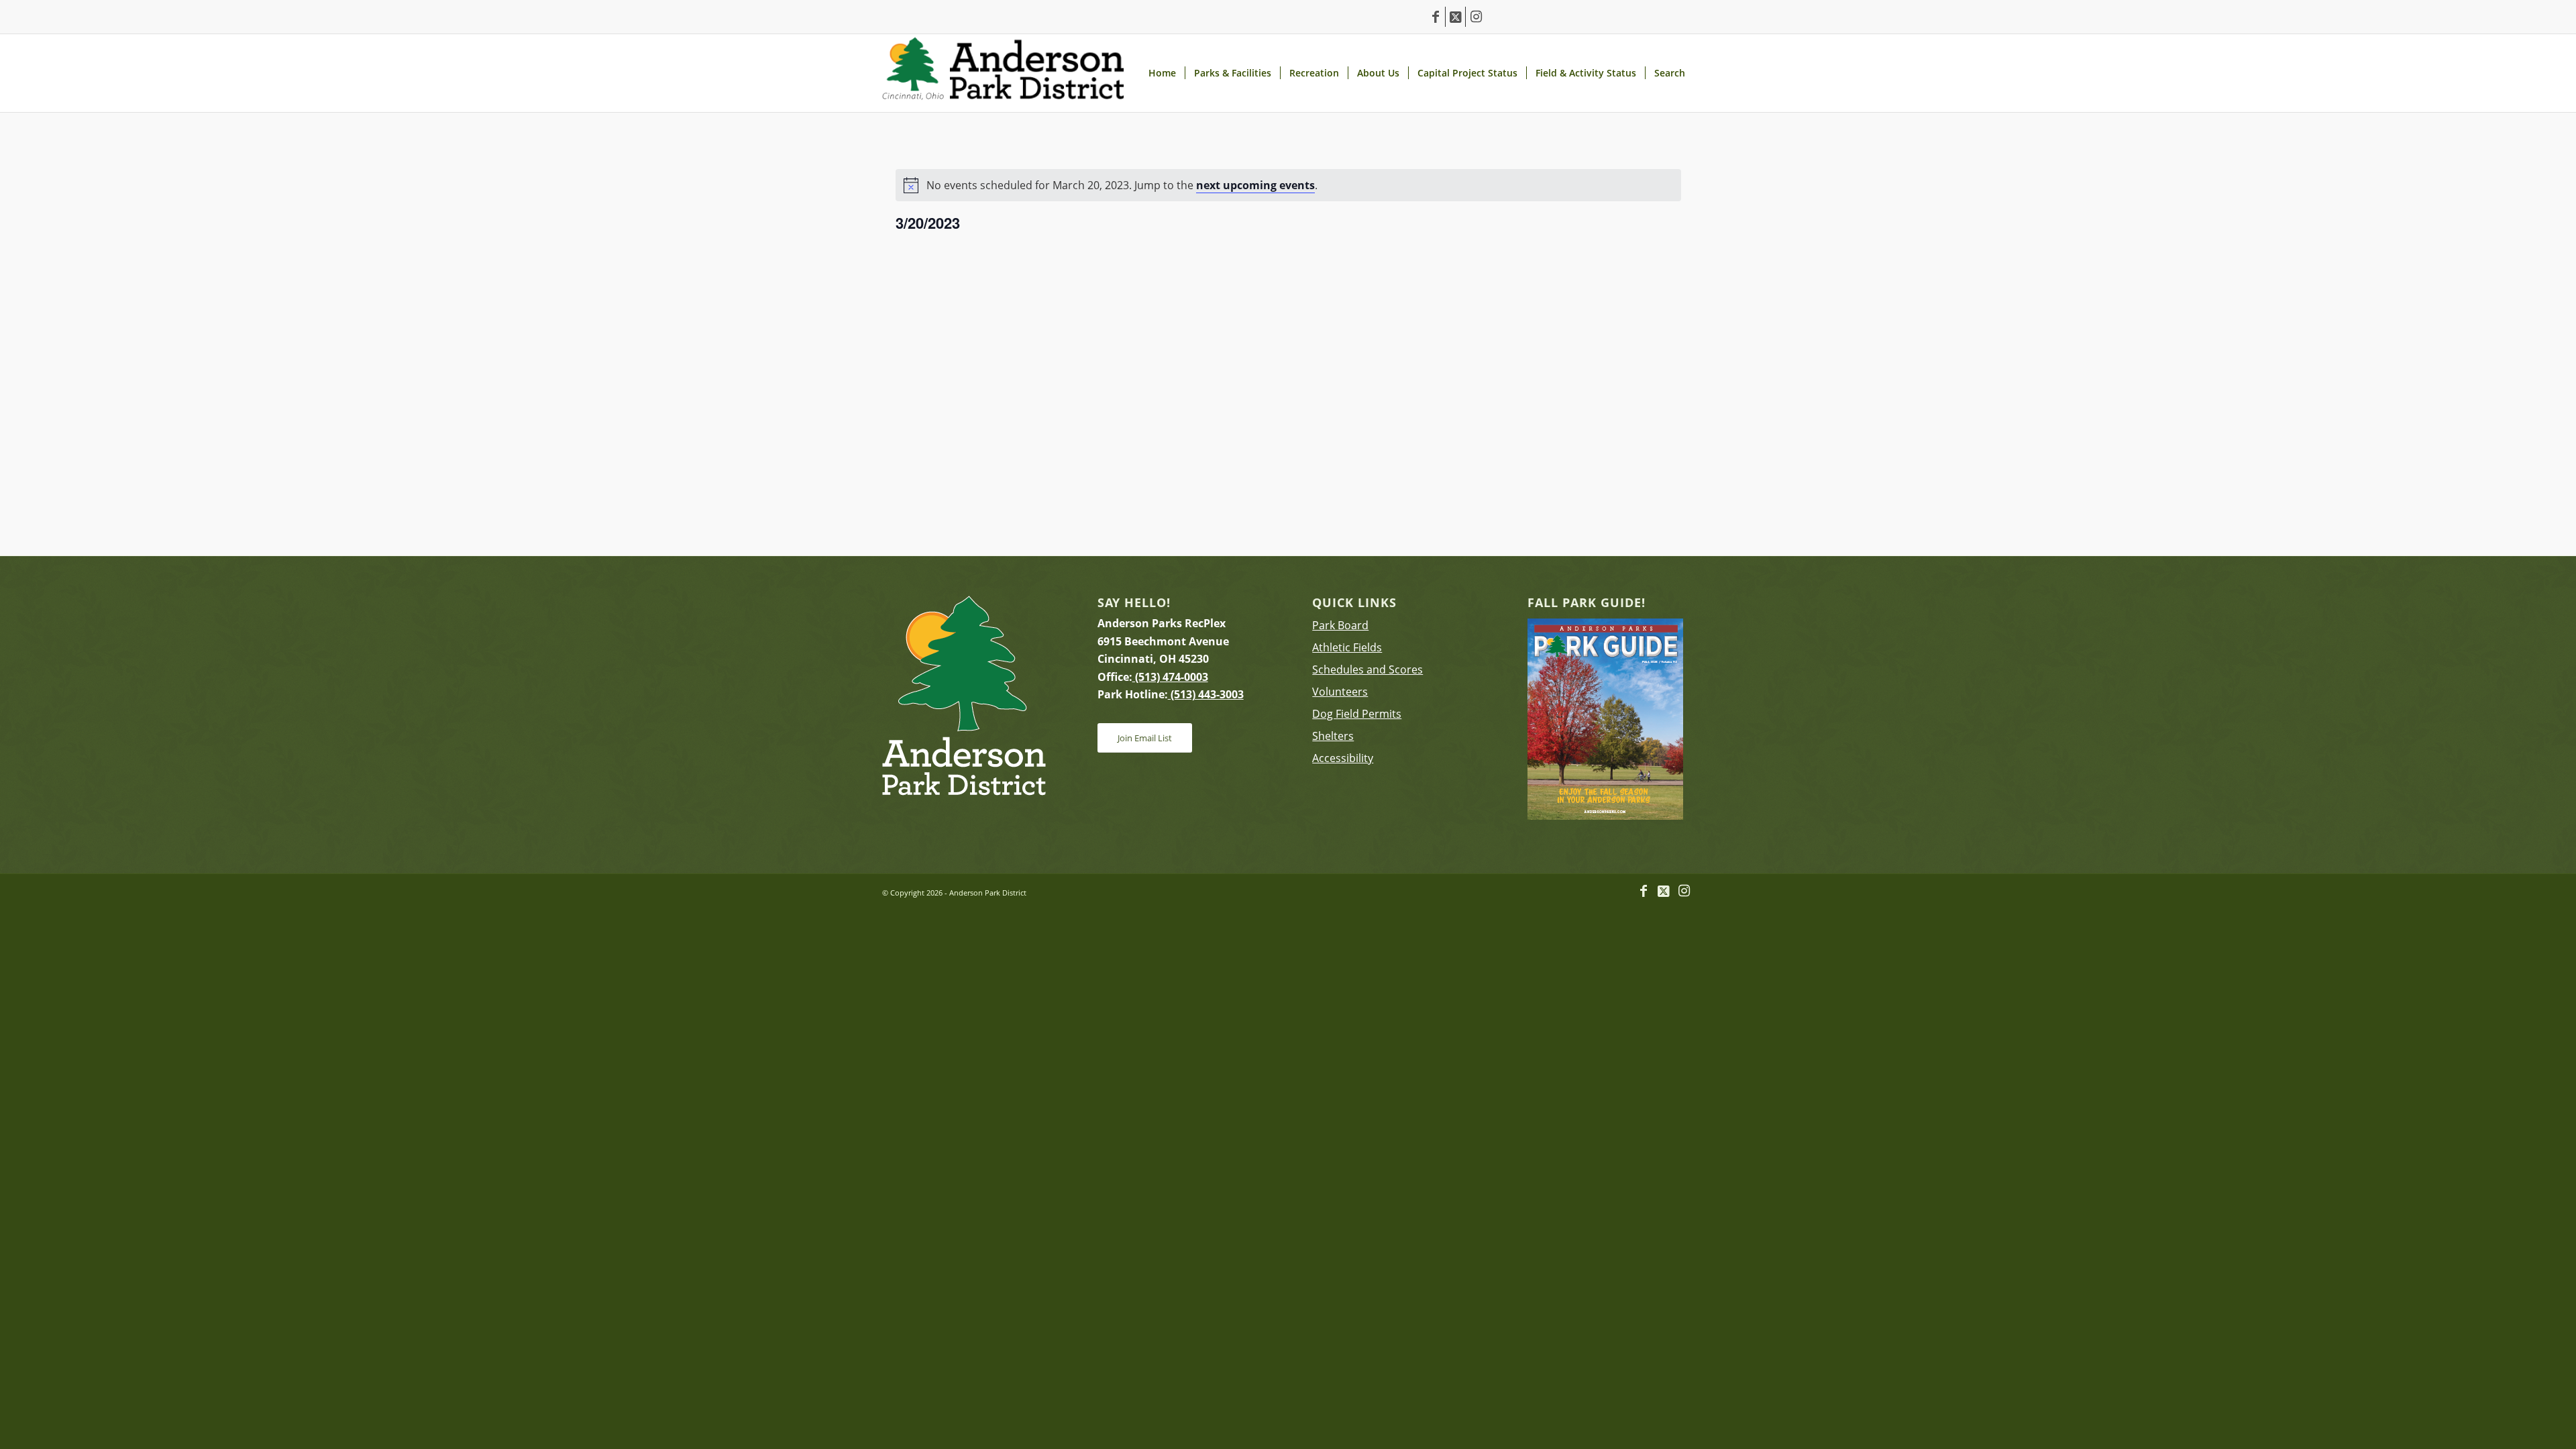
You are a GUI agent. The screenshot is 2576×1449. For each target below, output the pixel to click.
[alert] (1288, 185)
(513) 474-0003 (1170, 677)
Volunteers (1340, 692)
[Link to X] (1455, 17)
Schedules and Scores (1367, 669)
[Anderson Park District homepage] (1003, 73)
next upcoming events (1255, 185)
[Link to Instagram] (1476, 17)
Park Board (1340, 625)
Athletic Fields (1347, 647)
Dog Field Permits (1357, 714)
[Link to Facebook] (1435, 17)
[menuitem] (1162, 73)
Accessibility (1343, 758)
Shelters (1333, 736)
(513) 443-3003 (1206, 694)
